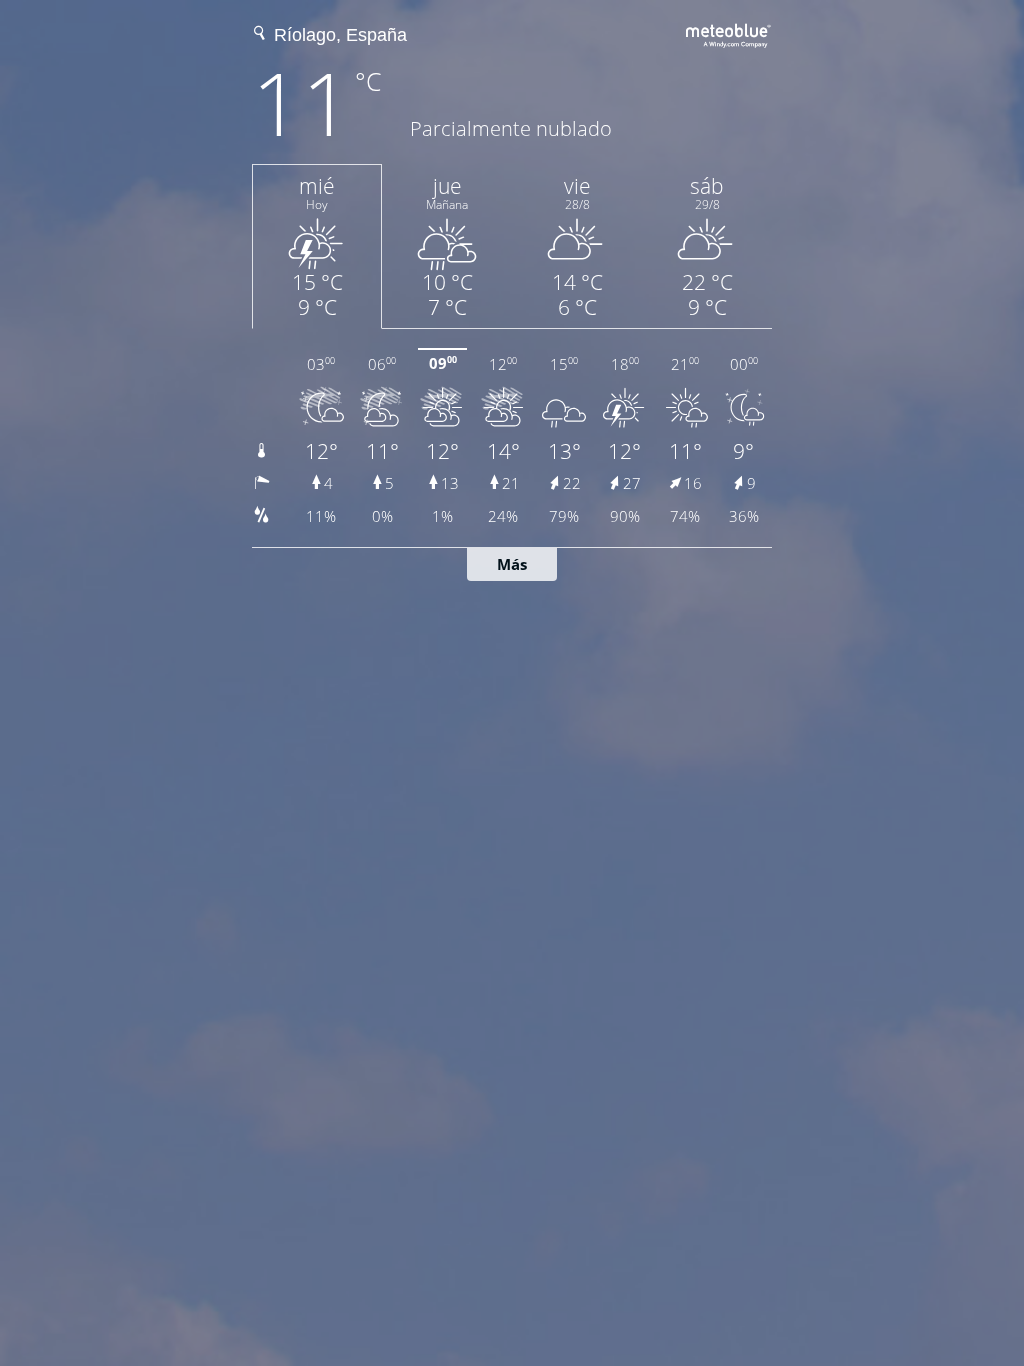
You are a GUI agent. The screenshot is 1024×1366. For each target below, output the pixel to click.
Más (512, 564)
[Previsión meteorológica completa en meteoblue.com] (729, 33)
